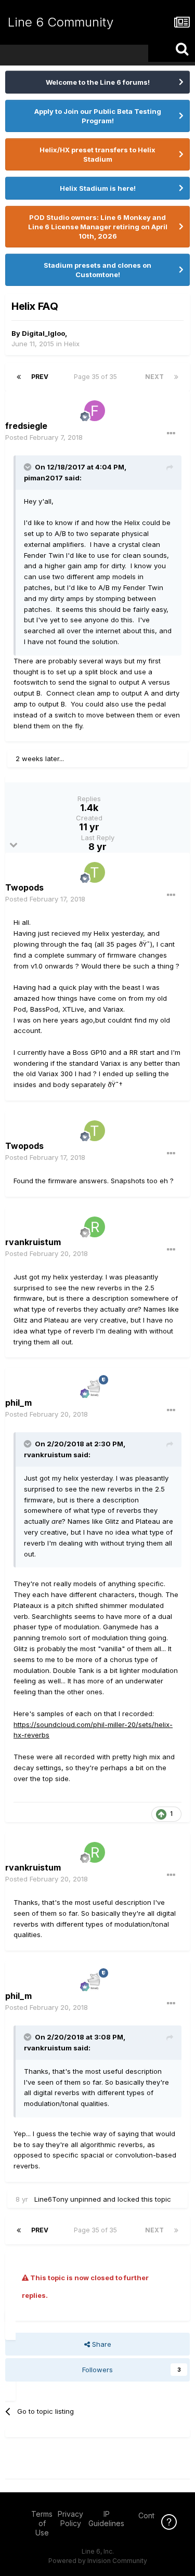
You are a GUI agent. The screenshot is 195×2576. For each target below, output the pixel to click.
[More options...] (171, 434)
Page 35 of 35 (97, 377)
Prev (40, 377)
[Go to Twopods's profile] (95, 872)
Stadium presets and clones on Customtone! (97, 270)
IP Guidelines (106, 2519)
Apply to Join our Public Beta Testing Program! (98, 116)
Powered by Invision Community (98, 2561)
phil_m (18, 1403)
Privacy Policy (70, 2519)
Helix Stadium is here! (98, 188)
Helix (72, 344)
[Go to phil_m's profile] (95, 1388)
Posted (44, 437)
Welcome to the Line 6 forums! (98, 82)
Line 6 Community (61, 22)
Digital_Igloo (43, 333)
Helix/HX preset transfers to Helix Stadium (97, 154)
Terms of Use (42, 2523)
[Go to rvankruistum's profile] (95, 1227)
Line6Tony (51, 2199)
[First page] (19, 377)
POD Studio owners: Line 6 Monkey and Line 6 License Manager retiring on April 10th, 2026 (98, 227)
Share (101, 2344)
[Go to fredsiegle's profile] (95, 411)
